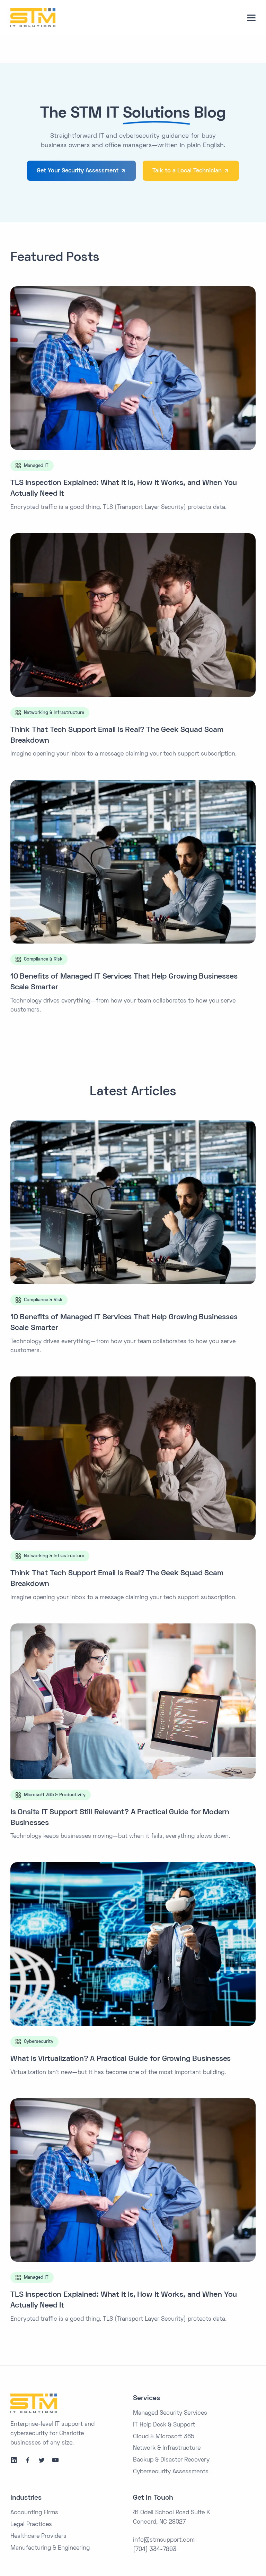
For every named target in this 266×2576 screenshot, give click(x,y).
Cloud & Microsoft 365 (164, 2437)
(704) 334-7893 (155, 2550)
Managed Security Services (170, 2413)
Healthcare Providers (38, 2536)
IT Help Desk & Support (164, 2425)
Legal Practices (31, 2525)
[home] (33, 18)
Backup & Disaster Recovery (171, 2460)
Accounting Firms (34, 2513)
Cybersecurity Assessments (171, 2472)
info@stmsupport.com (164, 2540)
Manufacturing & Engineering (50, 2548)
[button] (251, 18)
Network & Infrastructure (167, 2448)
